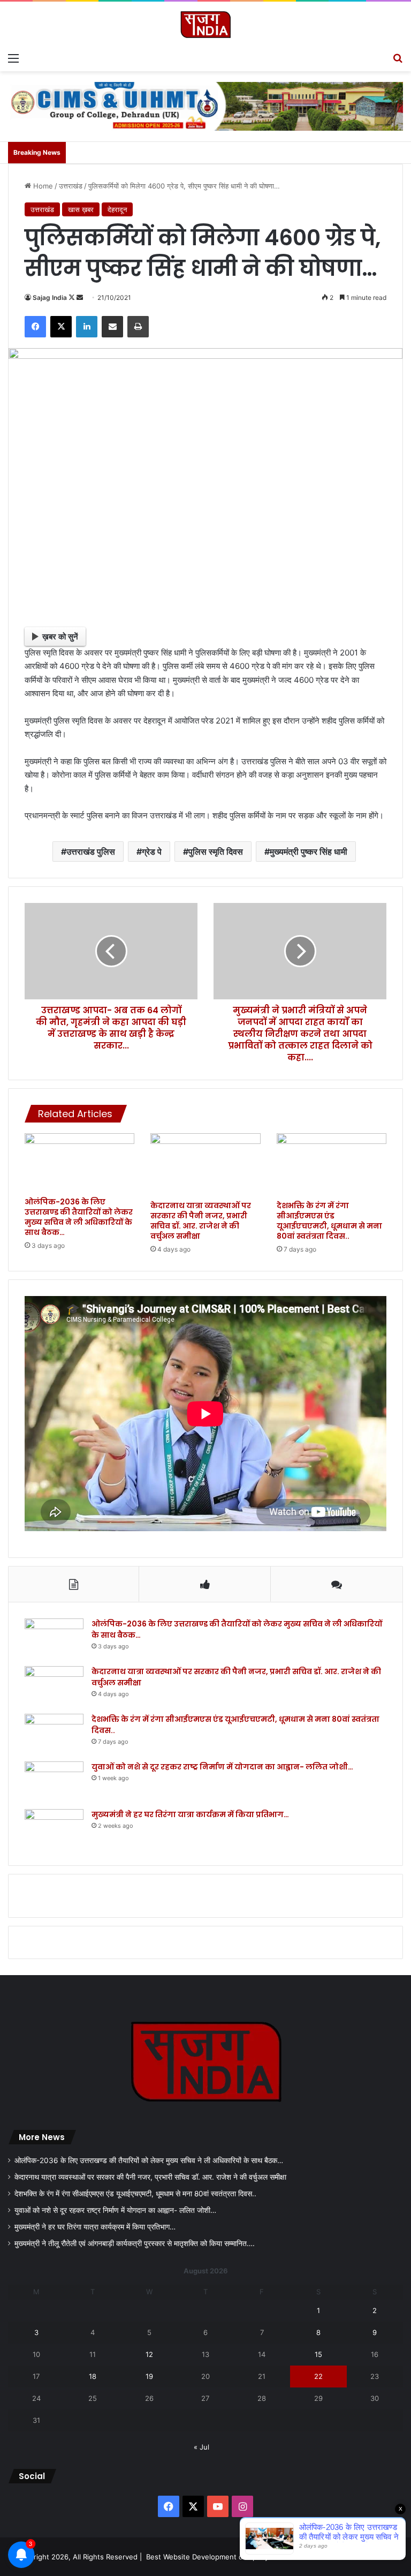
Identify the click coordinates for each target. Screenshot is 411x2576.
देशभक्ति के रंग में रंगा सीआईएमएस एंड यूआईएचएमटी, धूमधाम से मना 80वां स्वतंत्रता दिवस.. (329, 1221)
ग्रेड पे (152, 852)
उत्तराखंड (71, 186)
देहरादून (117, 209)
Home (42, 186)
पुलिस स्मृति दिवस (216, 852)
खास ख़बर (81, 209)
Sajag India (50, 297)
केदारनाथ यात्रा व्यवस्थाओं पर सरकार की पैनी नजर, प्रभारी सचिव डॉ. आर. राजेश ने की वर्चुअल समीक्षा (201, 1221)
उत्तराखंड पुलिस (91, 852)
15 (318, 2354)
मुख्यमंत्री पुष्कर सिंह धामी (309, 852)
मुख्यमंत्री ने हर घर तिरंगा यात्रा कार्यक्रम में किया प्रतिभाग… (190, 1814)
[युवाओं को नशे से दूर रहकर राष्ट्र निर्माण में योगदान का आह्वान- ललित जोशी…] (54, 1782)
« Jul (201, 2447)
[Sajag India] (205, 24)
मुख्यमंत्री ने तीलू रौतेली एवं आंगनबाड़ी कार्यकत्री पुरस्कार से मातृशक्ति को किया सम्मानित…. (135, 2243)
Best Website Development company (207, 2557)
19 (149, 2376)
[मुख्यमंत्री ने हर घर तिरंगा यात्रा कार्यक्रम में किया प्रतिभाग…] (54, 1829)
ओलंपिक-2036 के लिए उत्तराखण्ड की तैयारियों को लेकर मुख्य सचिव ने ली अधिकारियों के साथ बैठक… (79, 1217)
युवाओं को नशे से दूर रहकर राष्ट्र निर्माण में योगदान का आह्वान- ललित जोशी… (222, 1767)
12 (149, 2354)
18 (93, 2376)
